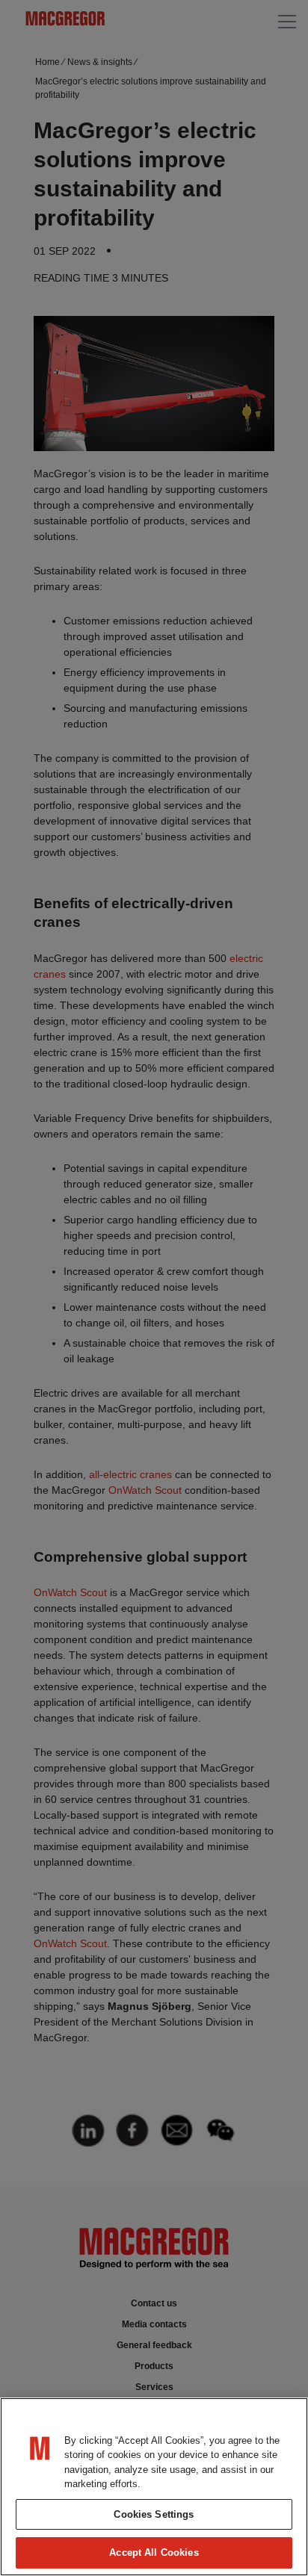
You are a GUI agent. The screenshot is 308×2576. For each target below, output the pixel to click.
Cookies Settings (154, 2514)
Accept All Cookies (154, 2552)
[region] (154, 2487)
